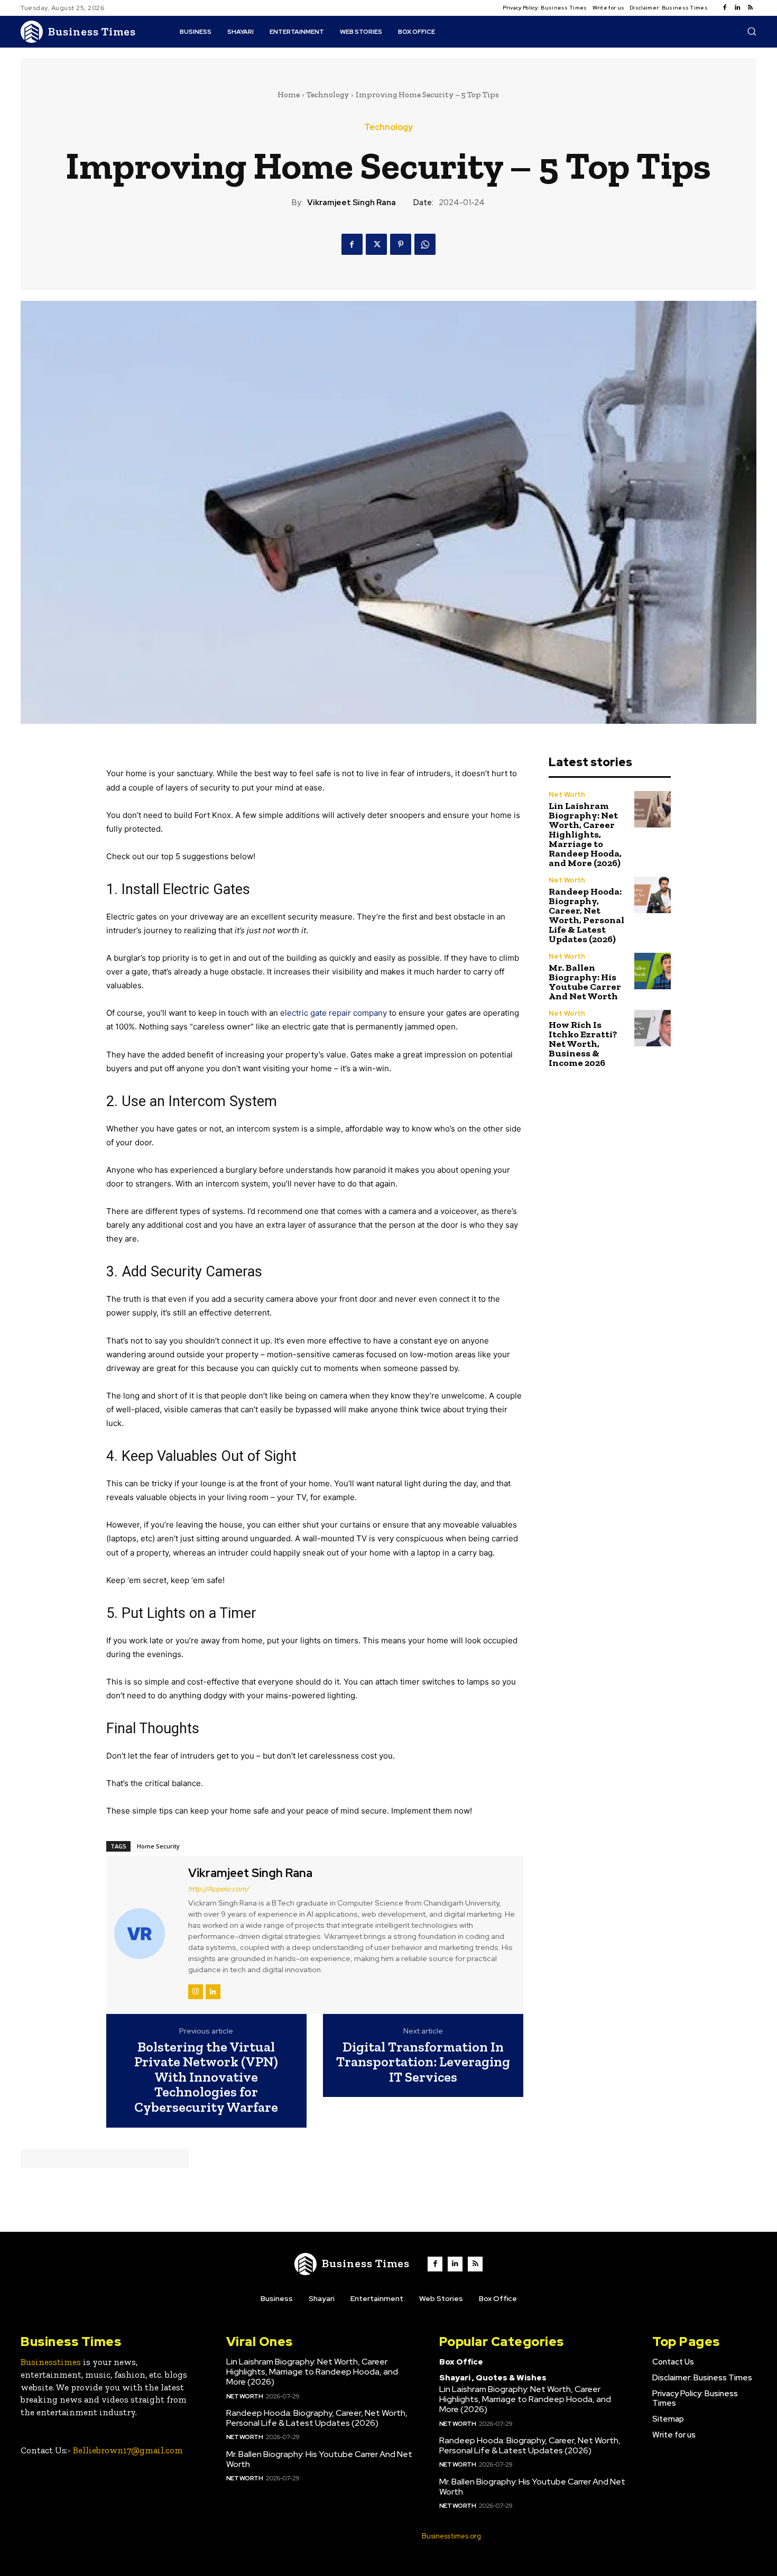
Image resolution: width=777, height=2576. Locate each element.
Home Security (158, 1846)
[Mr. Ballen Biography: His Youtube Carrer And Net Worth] (653, 971)
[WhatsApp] (425, 244)
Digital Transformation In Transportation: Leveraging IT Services (423, 2062)
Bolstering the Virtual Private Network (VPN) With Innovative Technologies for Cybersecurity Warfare (206, 2077)
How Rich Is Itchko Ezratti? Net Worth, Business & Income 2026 (583, 1044)
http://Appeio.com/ (219, 1889)
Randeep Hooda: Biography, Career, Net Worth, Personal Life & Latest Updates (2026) (586, 915)
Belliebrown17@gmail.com (128, 2450)
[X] (376, 244)
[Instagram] (196, 1992)
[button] (752, 31)
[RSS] (750, 8)
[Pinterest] (401, 244)
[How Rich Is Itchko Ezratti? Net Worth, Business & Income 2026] (653, 1028)
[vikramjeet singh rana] (146, 1933)
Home (289, 95)
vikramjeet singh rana (351, 203)
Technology (328, 95)
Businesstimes (51, 2362)
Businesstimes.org (451, 2536)
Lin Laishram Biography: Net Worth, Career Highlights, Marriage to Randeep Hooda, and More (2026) (585, 834)
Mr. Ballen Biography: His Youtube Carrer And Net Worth (585, 982)
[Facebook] (725, 8)
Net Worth (567, 794)
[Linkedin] (737, 8)
